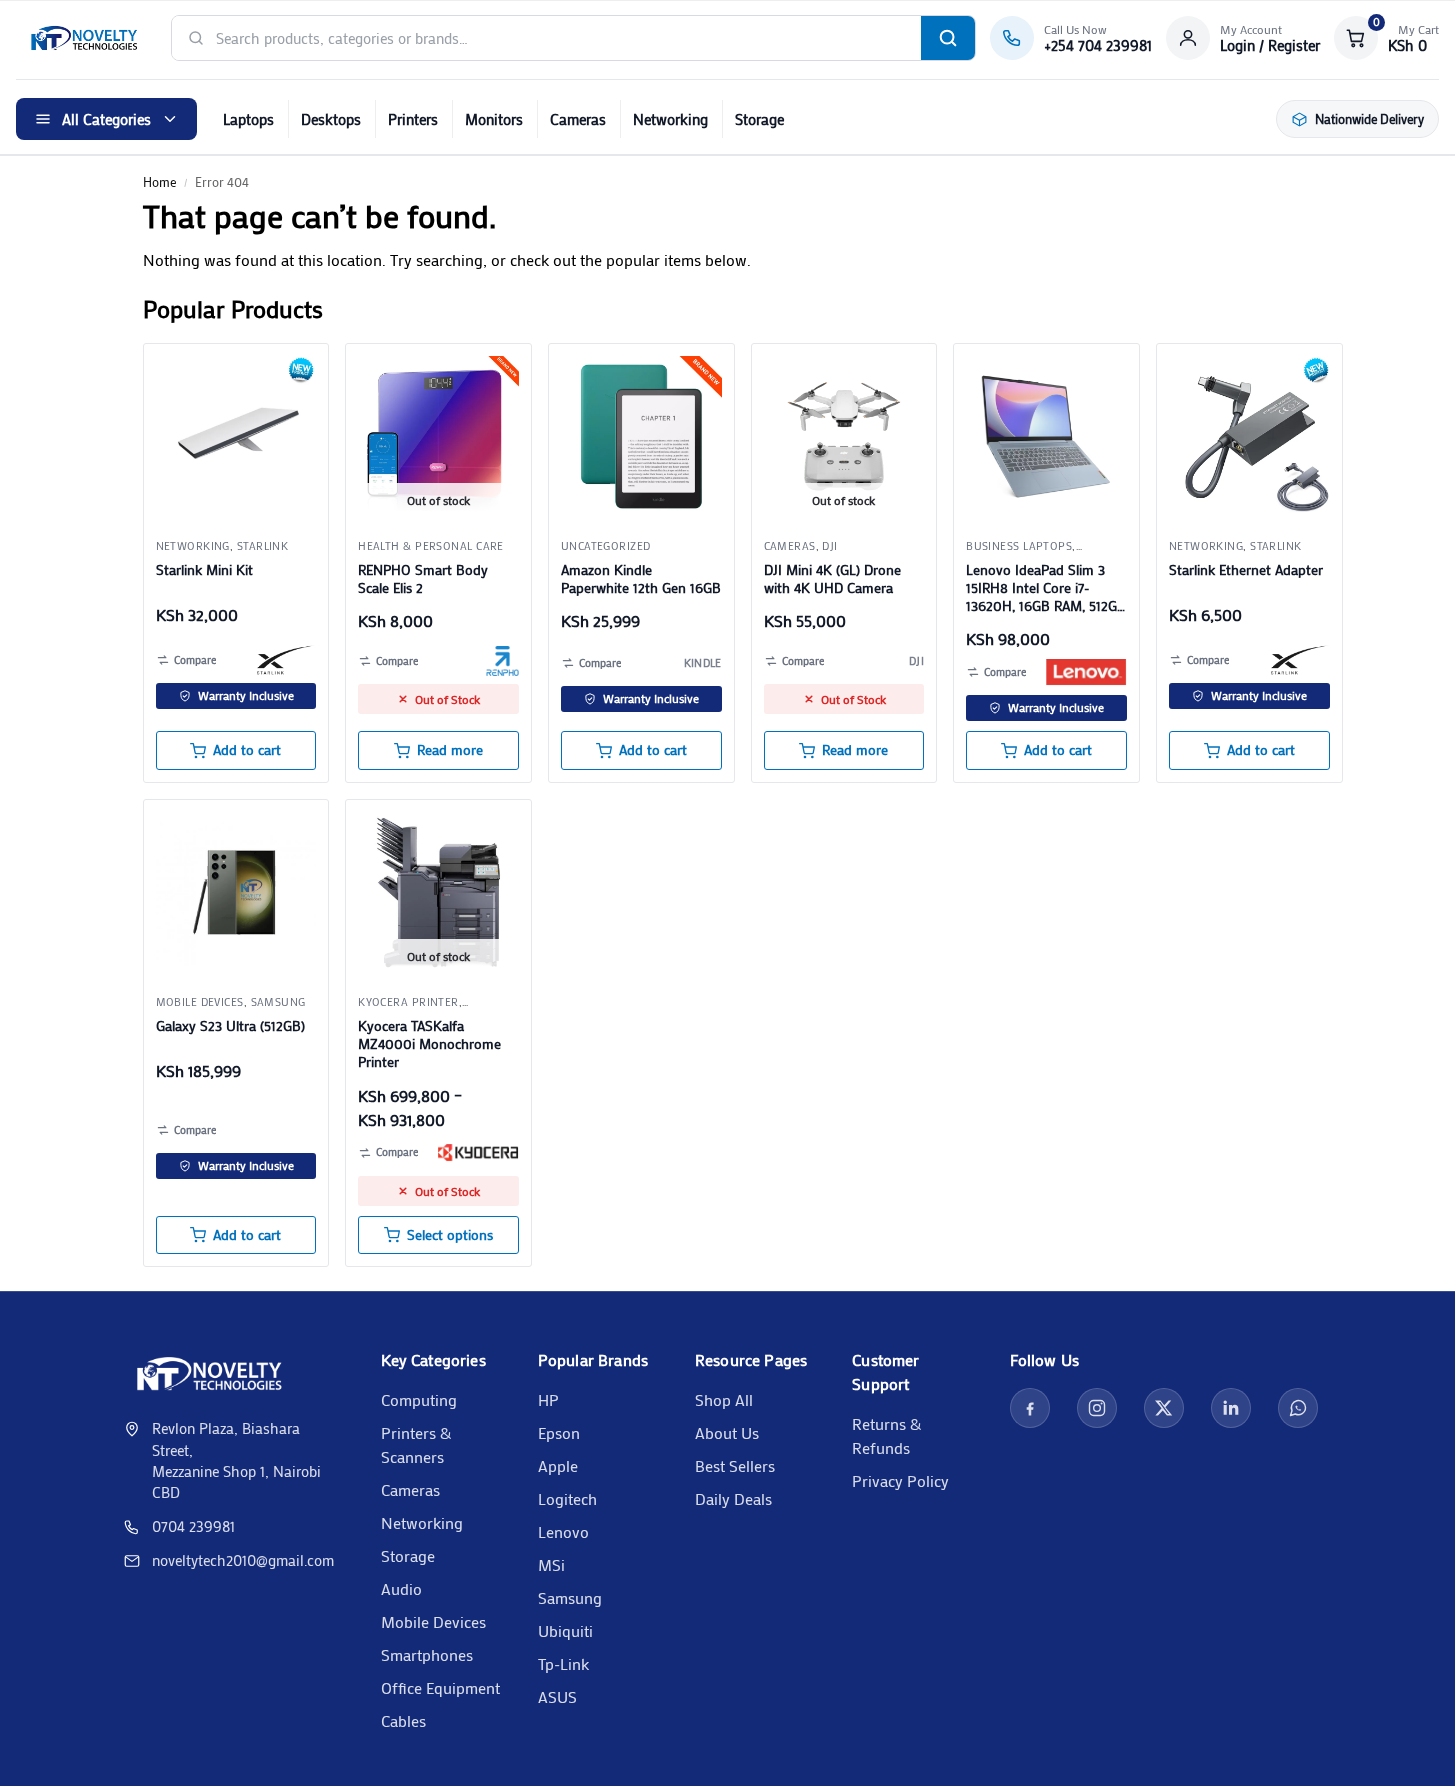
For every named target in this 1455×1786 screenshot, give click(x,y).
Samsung (278, 1002)
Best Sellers (735, 1465)
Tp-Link (563, 1663)
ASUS (557, 1696)
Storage (759, 119)
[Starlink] (286, 660)
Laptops (248, 119)
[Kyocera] (478, 1153)
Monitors (494, 119)
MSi (551, 1564)
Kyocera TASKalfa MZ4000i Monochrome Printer (429, 1044)
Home (159, 181)
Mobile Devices (433, 1621)
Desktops (331, 119)
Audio (401, 1588)
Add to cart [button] (247, 750)
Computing (419, 1399)
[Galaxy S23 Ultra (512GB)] (236, 892)
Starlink (263, 546)
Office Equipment (440, 1687)
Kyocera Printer (408, 1002)
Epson (559, 1432)
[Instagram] (1097, 1408)
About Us (727, 1432)
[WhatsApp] (1298, 1408)
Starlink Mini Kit (204, 570)
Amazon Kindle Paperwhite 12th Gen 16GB (641, 579)
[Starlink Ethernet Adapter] (1249, 436)
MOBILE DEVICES (200, 1002)
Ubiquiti (565, 1630)
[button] (1386, 38)
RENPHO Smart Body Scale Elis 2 (423, 579)
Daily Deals (733, 1498)
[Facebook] (1030, 1408)
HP (548, 1399)
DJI (829, 546)
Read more (450, 750)
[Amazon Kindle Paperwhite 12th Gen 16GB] (641, 436)
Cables (403, 1720)
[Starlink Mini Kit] (236, 436)
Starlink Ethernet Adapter (1246, 570)
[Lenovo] (1086, 672)
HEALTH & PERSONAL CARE (431, 546)
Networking (670, 119)
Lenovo (563, 1531)
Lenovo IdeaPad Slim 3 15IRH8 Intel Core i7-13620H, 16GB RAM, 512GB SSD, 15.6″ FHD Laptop (1046, 588)
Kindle (703, 663)
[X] (1164, 1408)
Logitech (567, 1498)
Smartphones (427, 1654)
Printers (413, 119)
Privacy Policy (900, 1480)
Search (948, 38)
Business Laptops (1019, 546)
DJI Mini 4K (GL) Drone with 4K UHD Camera (832, 579)
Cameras (578, 119)
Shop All (724, 1399)
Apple (558, 1465)
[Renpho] (502, 661)
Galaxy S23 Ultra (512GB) (230, 1026)
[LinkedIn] (1231, 1408)
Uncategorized (606, 546)
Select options (450, 1235)
